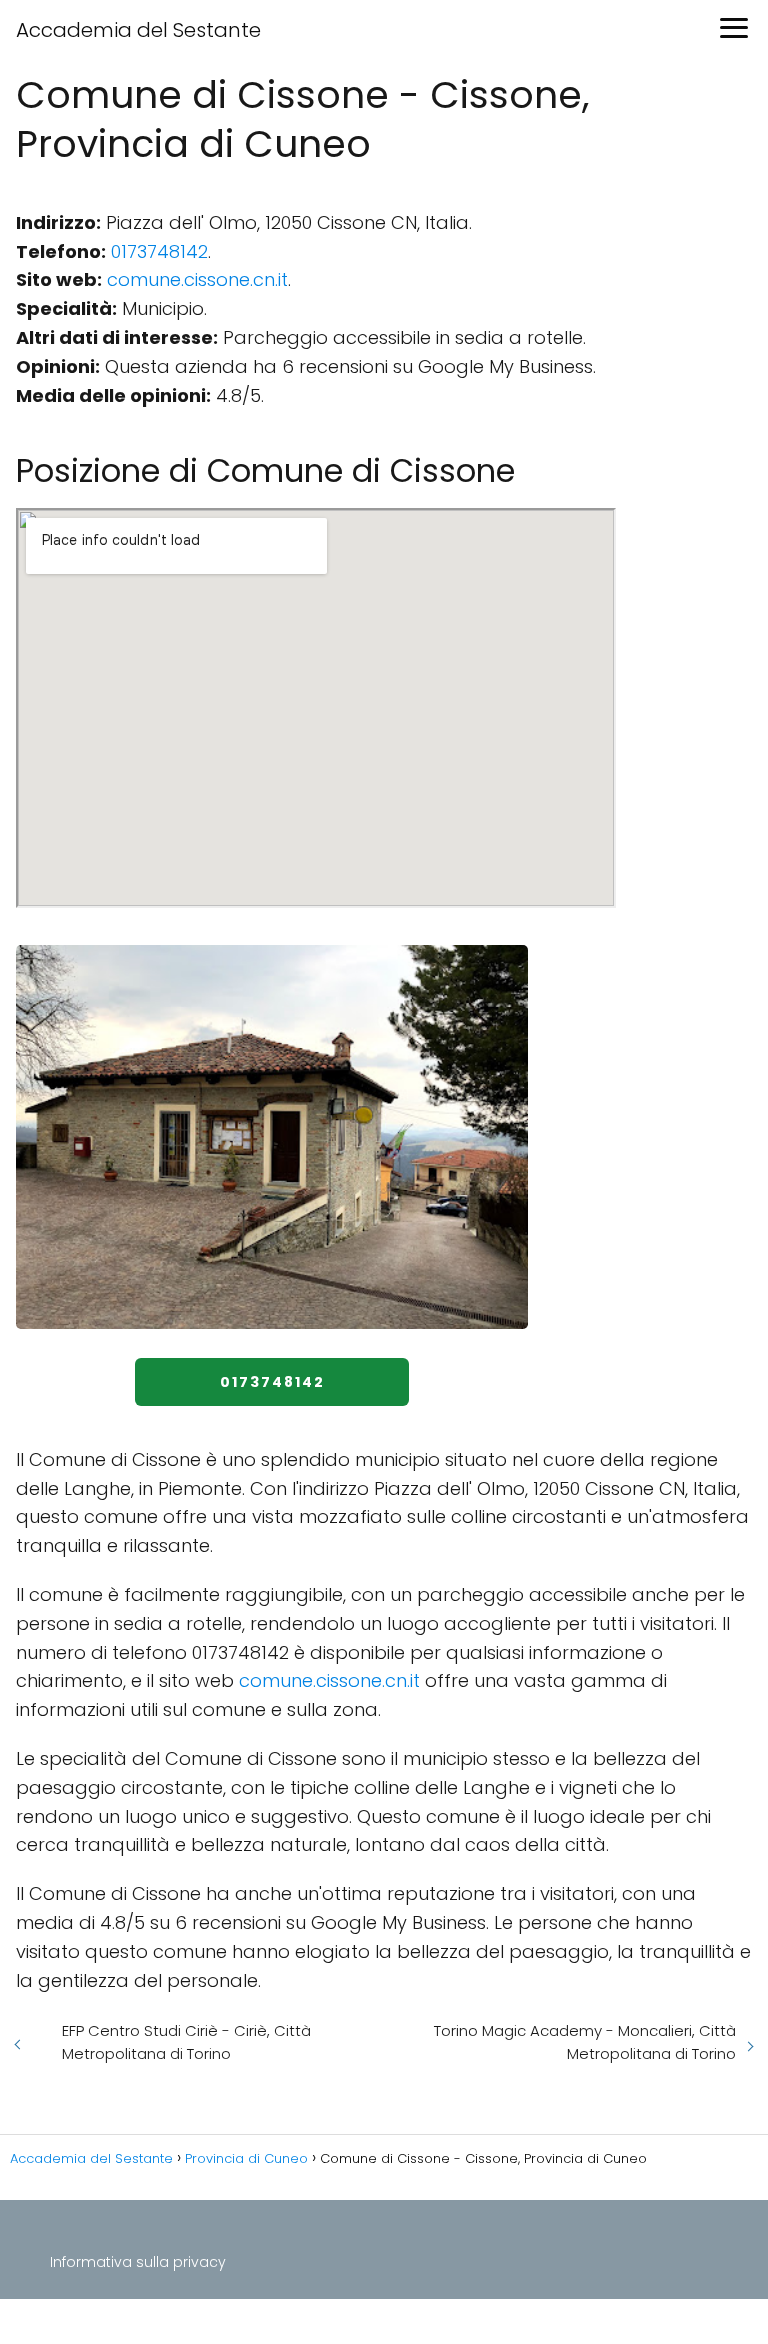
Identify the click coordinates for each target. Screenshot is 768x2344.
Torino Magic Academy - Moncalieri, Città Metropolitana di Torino (585, 2042)
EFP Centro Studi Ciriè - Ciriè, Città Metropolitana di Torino (186, 2042)
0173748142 (159, 251)
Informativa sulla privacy (138, 2262)
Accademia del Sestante (138, 30)
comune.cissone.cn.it (197, 279)
